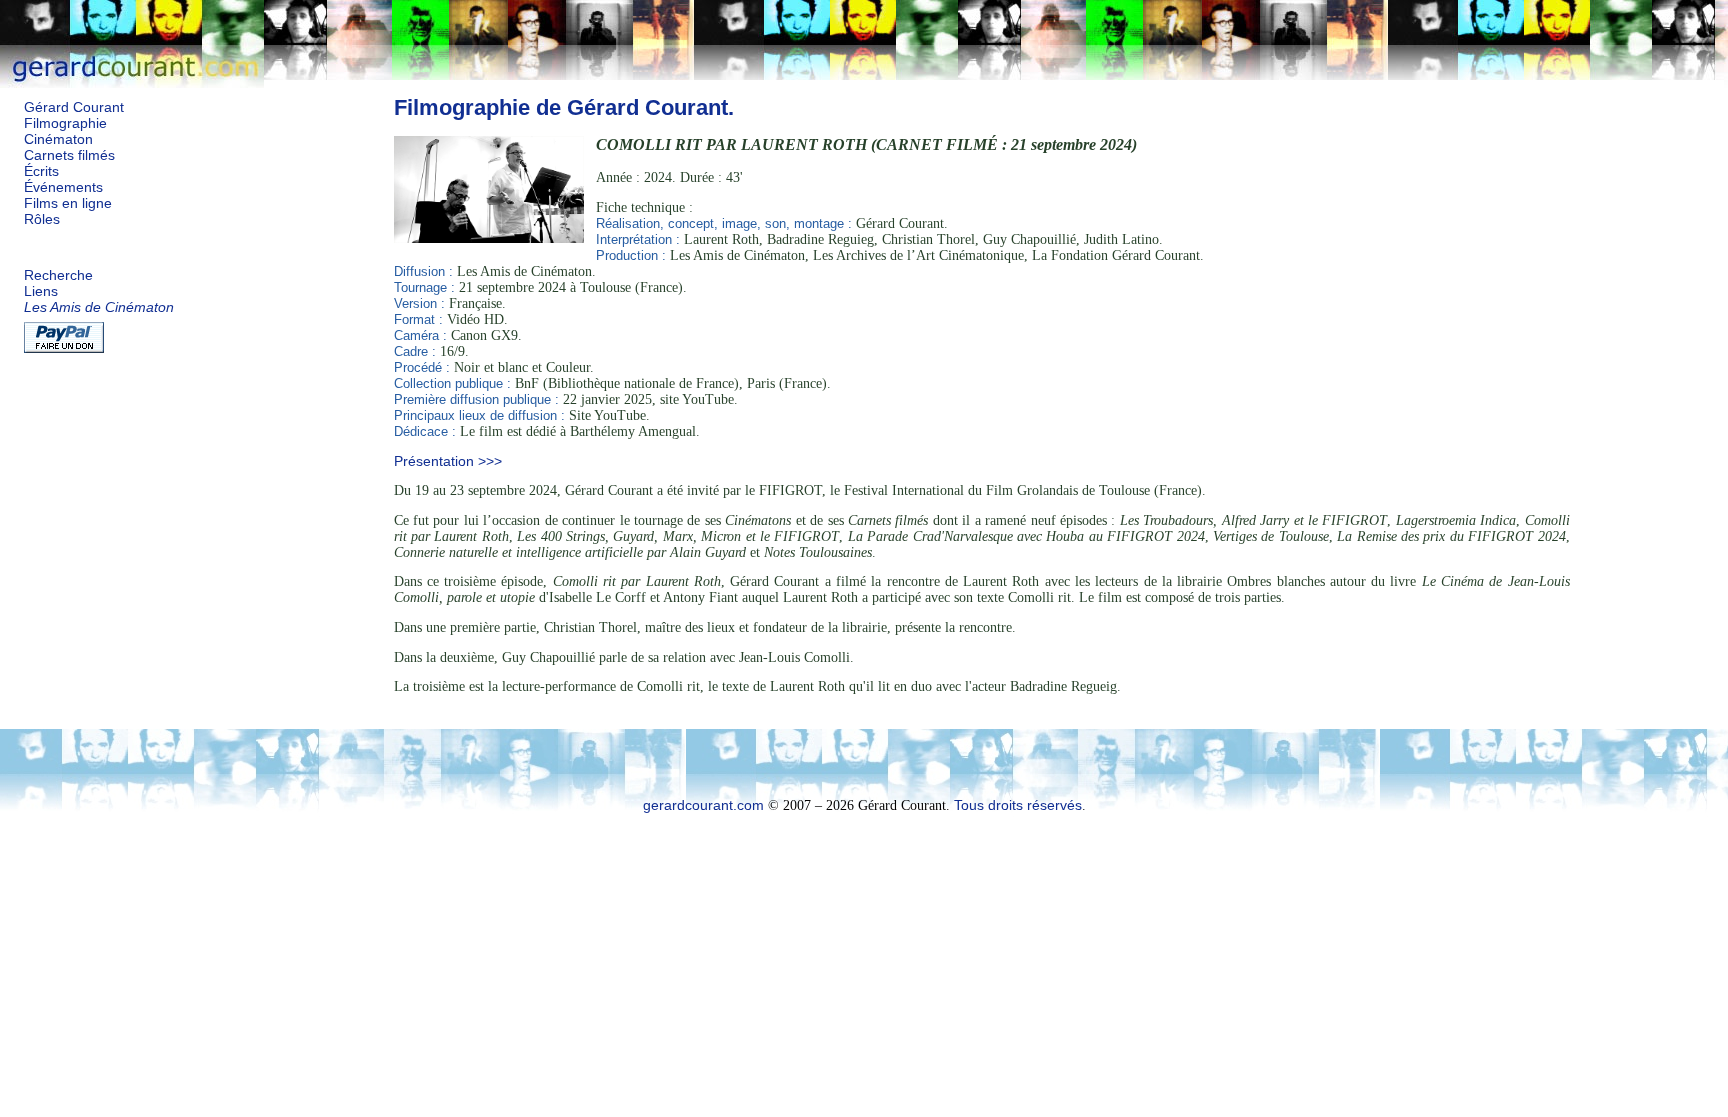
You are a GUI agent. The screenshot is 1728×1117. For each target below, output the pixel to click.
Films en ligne (68, 203)
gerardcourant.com (703, 805)
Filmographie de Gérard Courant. (564, 107)
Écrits (41, 171)
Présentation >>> (448, 461)
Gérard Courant (74, 107)
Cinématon (58, 139)
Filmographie (65, 123)
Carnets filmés (69, 155)
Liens (41, 291)
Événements (63, 187)
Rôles (42, 219)
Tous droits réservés (1018, 805)
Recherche (58, 275)
